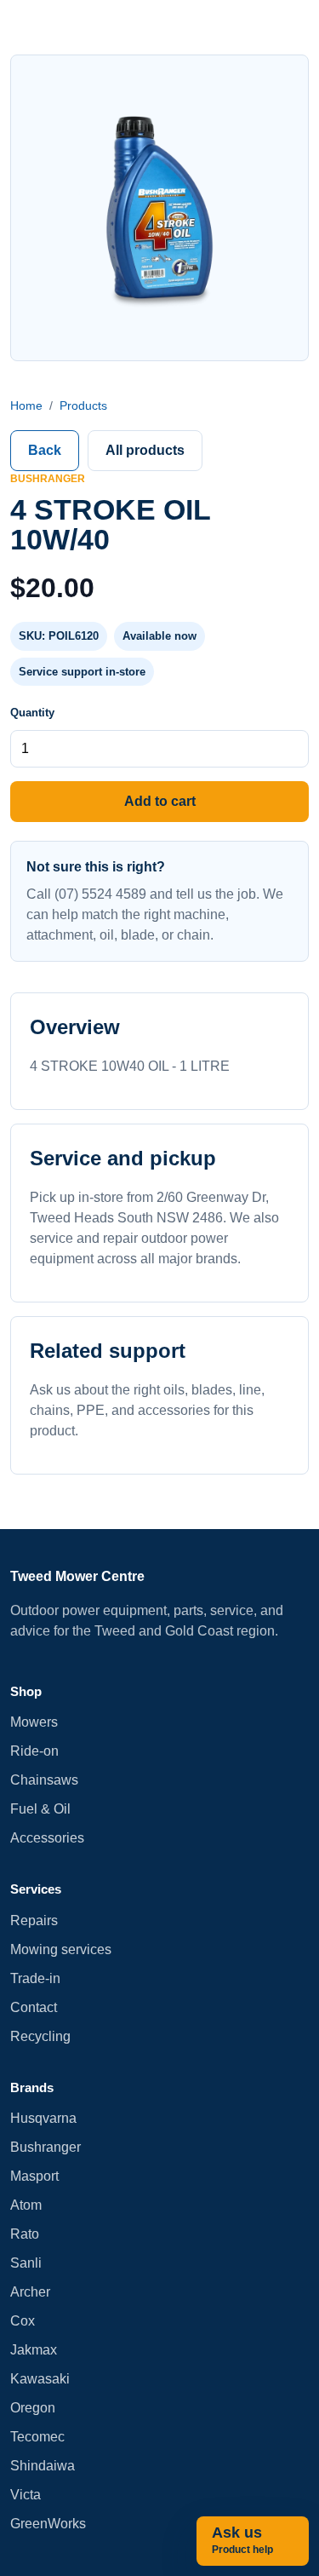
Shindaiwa (43, 2466)
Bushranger (46, 2147)
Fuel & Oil (40, 1809)
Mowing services (61, 1949)
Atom (26, 2205)
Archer (30, 2292)
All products (145, 450)
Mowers (34, 1722)
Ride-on (34, 1751)
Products (83, 405)
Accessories (47, 1838)
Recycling (40, 2036)
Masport (34, 2176)
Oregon (33, 2408)
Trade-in (35, 1978)
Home (26, 405)
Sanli (26, 2263)
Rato (25, 2234)
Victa (26, 2495)
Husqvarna (43, 2118)
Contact (34, 2007)
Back (45, 450)
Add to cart (160, 801)
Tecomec (37, 2437)
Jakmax (34, 2350)
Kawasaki (40, 2379)
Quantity (32, 713)
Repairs (34, 1920)
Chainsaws (44, 1780)
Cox (23, 2321)
